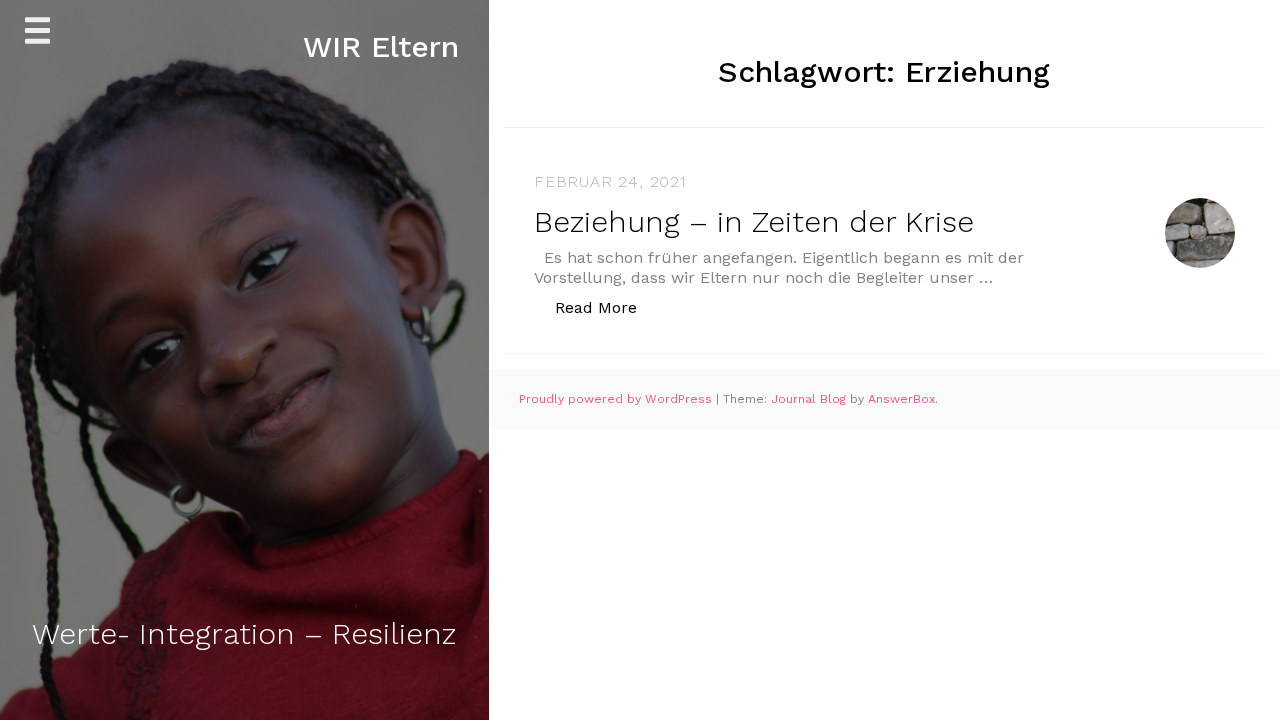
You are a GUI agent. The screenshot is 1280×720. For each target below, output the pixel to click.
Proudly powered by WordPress (617, 399)
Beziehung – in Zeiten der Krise (754, 221)
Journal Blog (810, 399)
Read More (606, 307)
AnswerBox (901, 399)
